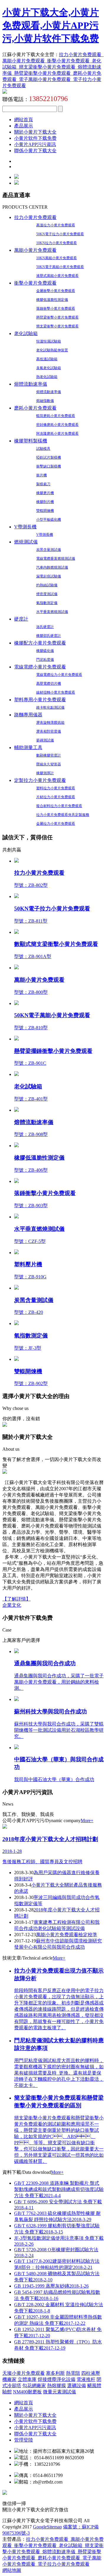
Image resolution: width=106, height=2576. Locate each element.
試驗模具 (43, 449)
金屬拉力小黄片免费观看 (56, 824)
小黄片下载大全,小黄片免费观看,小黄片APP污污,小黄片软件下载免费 (51, 25)
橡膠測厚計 (45, 773)
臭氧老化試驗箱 (49, 368)
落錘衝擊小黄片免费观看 (56, 309)
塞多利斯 (55, 2373)
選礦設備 (77, 2386)
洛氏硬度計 (45, 627)
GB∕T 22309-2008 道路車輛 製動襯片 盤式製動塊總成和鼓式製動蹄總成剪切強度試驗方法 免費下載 (59, 2189)
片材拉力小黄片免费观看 (56, 797)
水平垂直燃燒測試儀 (52, 612)
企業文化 (12, 1605)
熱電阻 (73, 2373)
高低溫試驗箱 (47, 359)
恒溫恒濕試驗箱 (49, 341)
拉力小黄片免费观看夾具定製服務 (63, 815)
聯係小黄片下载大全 (35, 151)
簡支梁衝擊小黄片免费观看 (47, 67)
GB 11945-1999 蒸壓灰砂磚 (51, 2286)
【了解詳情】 (16, 1599)
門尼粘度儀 (45, 660)
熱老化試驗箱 (47, 377)
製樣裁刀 (43, 484)
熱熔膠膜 (57, 2386)
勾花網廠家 (34, 2386)
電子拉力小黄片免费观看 (64, 2564)
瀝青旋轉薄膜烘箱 (50, 723)
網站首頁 (24, 120)
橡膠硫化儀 (45, 651)
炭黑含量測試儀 (49, 550)
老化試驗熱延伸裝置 (52, 350)
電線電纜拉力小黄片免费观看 (59, 675)
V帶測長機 (25, 527)
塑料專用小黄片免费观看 (40, 700)
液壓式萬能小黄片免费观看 (57, 276)
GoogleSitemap (47, 2527)
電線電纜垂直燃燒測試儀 (56, 559)
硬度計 (21, 619)
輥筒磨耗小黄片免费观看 (56, 416)
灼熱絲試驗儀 (47, 585)
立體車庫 (27, 2379)
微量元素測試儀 (59, 2392)
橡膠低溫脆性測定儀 (52, 300)
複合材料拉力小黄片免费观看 (59, 806)
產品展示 (24, 126)
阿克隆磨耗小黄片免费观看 (57, 434)
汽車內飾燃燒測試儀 (52, 567)
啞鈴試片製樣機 (49, 457)
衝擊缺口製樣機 (49, 466)
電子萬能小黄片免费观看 (45, 79)
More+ (87, 1821)
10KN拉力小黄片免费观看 (57, 243)
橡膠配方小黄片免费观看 (40, 643)
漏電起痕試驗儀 (49, 576)
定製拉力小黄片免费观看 (40, 780)
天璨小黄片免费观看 (24, 2373)
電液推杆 (86, 2379)
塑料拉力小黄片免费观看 (56, 788)
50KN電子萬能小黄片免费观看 (60, 267)
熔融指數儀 (45, 401)
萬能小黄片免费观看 (24, 61)
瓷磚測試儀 (45, 740)
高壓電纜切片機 (49, 684)
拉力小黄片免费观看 (80, 55)
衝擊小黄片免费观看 (68, 61)
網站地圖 (12, 2570)
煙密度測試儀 (47, 594)
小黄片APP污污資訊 (35, 144)
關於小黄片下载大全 (35, 132)
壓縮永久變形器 (49, 764)
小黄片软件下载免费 (35, 138)
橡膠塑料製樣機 (31, 441)
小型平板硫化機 (49, 520)
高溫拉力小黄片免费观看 (56, 225)
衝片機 (42, 475)
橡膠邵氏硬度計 (49, 636)
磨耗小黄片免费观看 (35, 408)
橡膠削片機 (45, 502)
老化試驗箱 (26, 333)
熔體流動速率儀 (31, 384)
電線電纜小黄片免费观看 (40, 667)
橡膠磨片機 (45, 493)
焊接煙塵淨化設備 (57, 2379)
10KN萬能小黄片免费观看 (57, 258)
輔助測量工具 (28, 748)
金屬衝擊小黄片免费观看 (56, 291)
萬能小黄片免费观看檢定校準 (67, 1935)
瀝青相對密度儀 (49, 731)
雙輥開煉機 (45, 511)
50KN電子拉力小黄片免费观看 (60, 234)
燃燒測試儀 (26, 542)
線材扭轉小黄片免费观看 (56, 692)
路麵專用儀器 (28, 715)
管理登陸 (24, 2440)
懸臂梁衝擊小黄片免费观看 (42, 73)
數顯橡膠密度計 (49, 755)
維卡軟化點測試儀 (50, 707)
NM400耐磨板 (27, 2392)
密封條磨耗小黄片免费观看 (57, 425)
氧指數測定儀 (47, 603)
